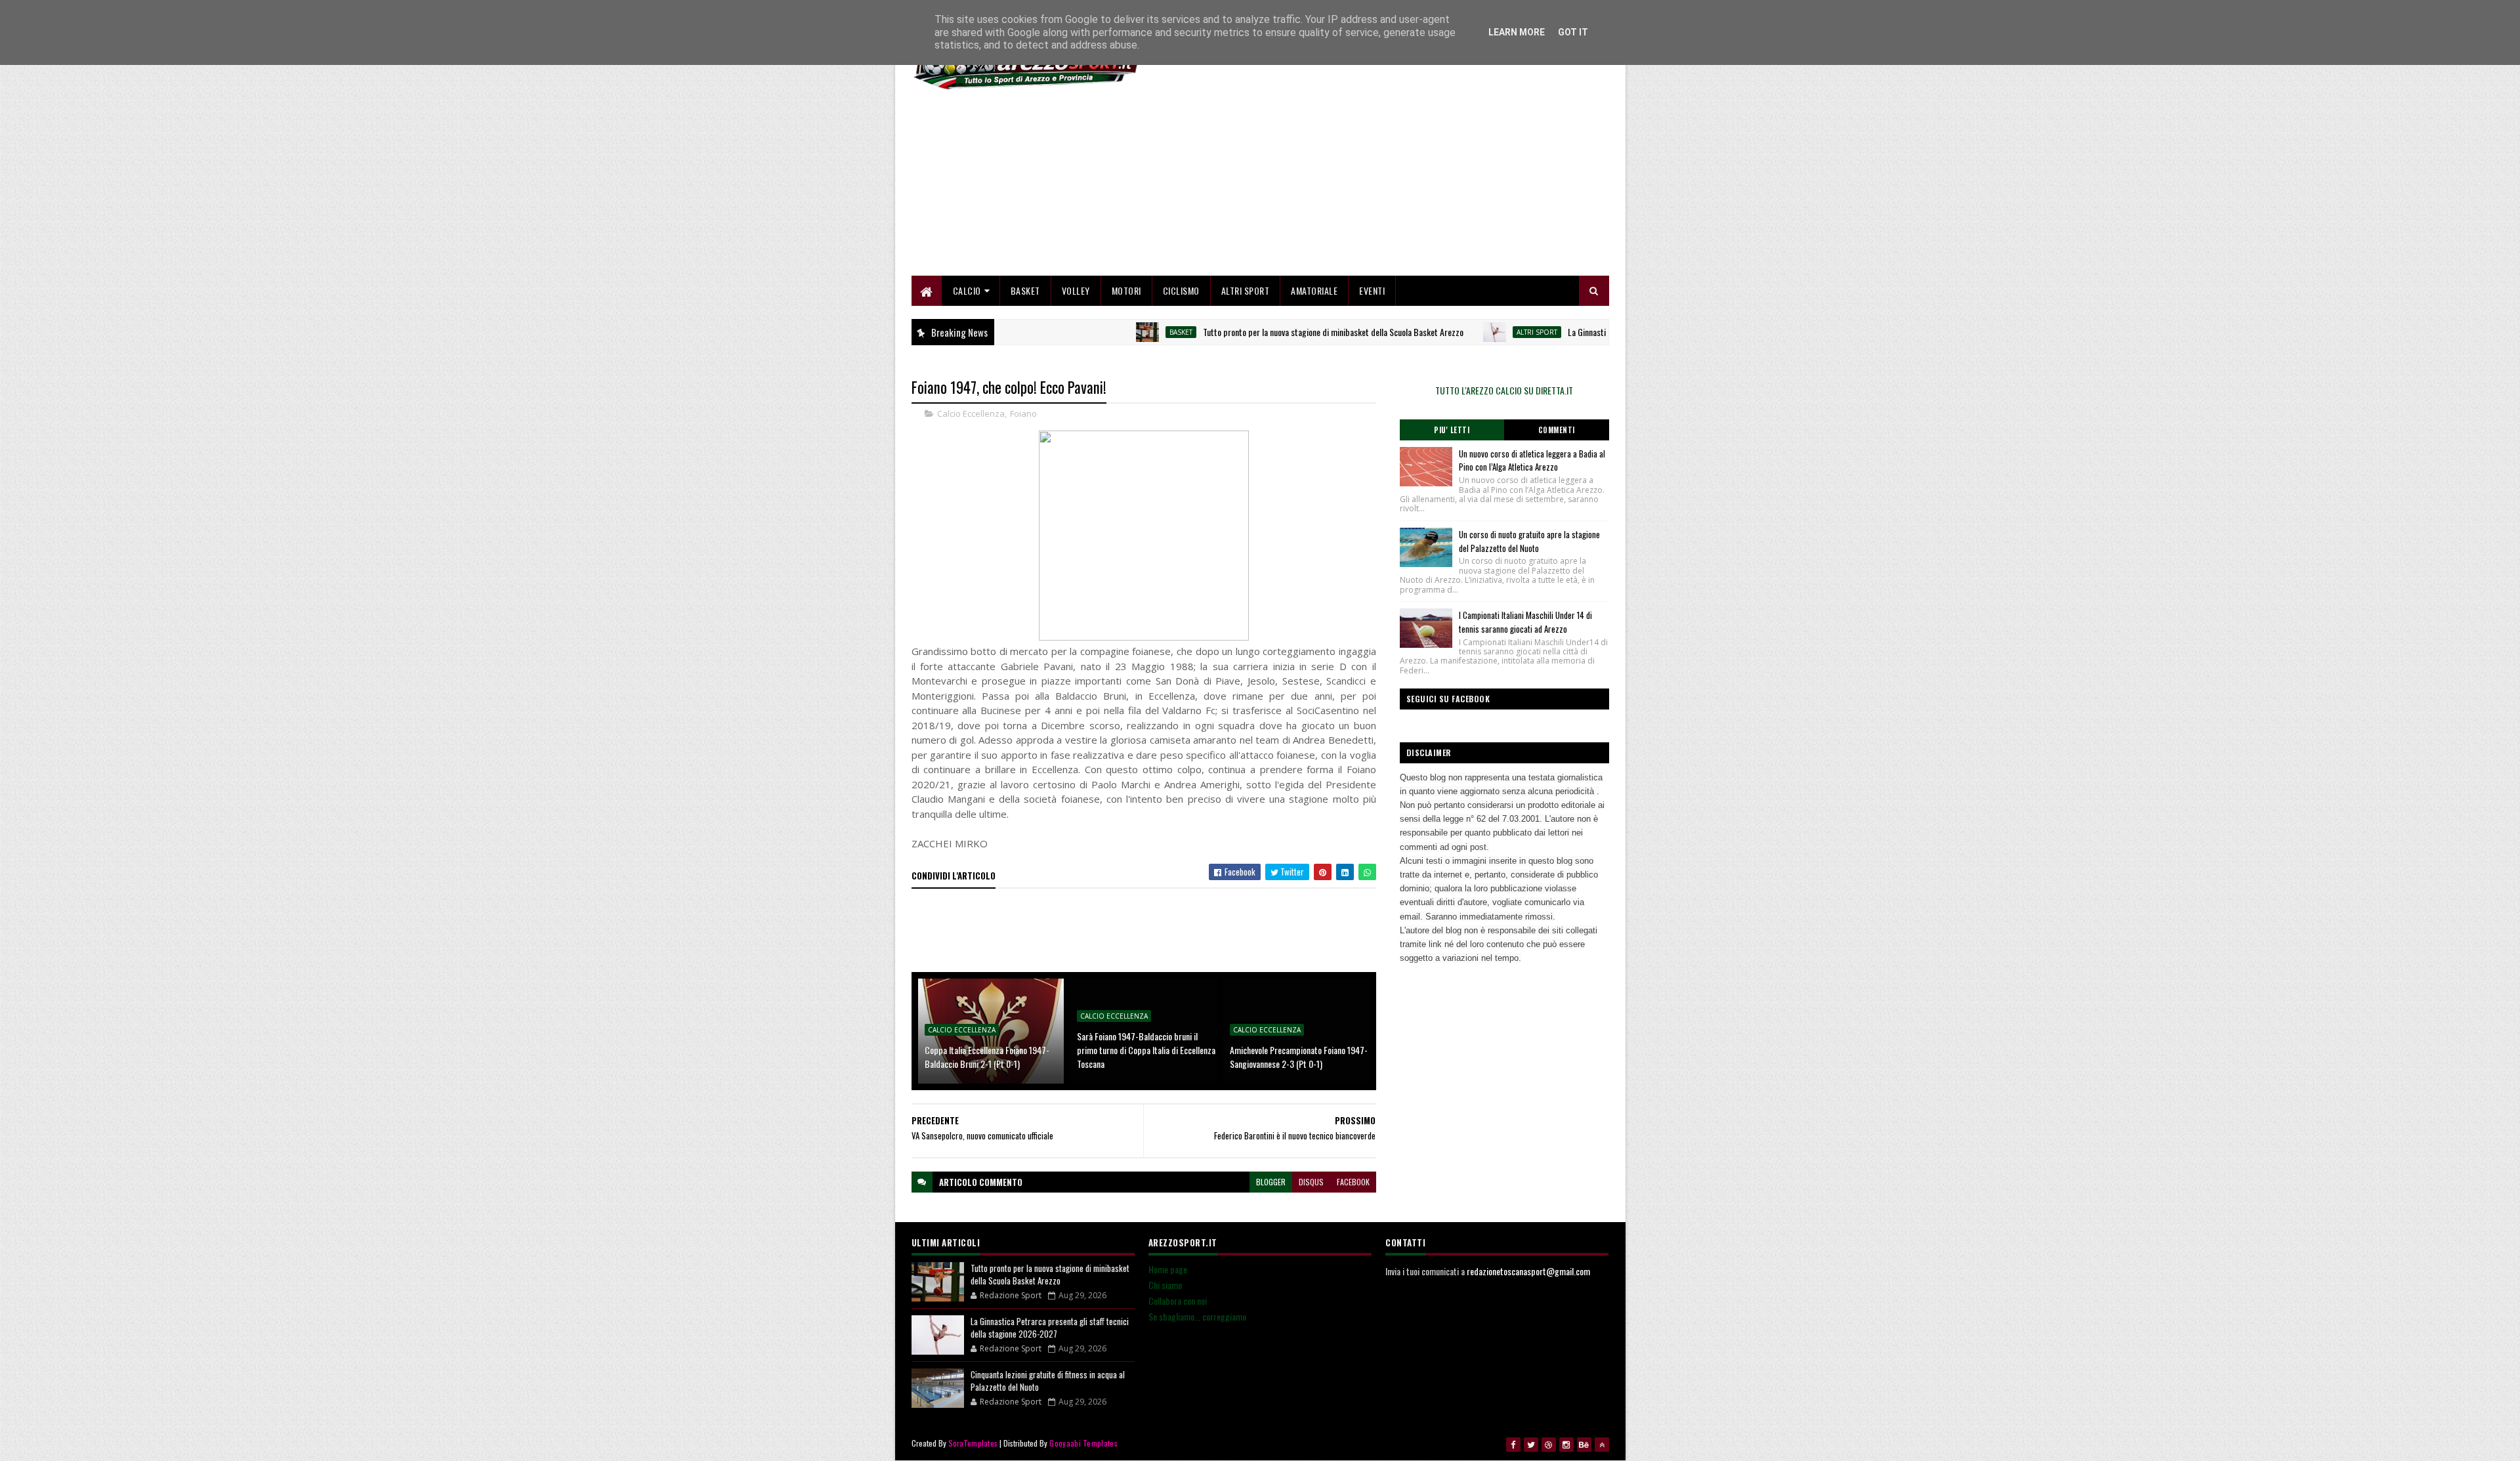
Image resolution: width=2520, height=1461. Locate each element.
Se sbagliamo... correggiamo (1197, 1316)
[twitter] (1531, 1445)
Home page (1168, 1269)
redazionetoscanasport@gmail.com (1528, 1271)
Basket (1025, 290)
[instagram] (1566, 1445)
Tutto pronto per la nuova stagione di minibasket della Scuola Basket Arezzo (1275, 332)
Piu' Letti (1452, 430)
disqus (1311, 1182)
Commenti (1557, 430)
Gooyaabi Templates (1083, 1443)
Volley (1076, 290)
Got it (1573, 32)
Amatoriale (1314, 290)
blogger (1271, 1182)
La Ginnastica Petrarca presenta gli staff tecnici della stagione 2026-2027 (1050, 1328)
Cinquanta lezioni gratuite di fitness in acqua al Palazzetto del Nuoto (1048, 1381)
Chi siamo (1165, 1285)
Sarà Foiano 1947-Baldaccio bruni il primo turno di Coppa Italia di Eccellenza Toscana (1146, 1050)
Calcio (967, 290)
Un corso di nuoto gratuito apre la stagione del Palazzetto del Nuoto (1529, 541)
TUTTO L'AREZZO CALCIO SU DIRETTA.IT (1504, 390)
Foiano (1023, 413)
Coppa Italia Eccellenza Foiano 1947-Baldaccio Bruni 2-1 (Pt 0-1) (987, 1057)
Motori (1126, 290)
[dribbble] (1549, 1445)
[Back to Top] (1602, 1445)
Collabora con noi (1178, 1301)
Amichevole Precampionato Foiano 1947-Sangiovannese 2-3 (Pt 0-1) (1299, 1057)
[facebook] (1513, 1445)
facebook (1353, 1182)
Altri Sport (1246, 290)
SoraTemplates (973, 1443)
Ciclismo (1181, 290)
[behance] (1584, 1445)
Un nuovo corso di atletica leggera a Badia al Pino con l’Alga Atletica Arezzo (1532, 460)
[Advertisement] (1370, 184)
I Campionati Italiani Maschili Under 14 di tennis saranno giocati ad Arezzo (1525, 622)
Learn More (1517, 32)
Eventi (1372, 290)
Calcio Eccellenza (971, 413)
